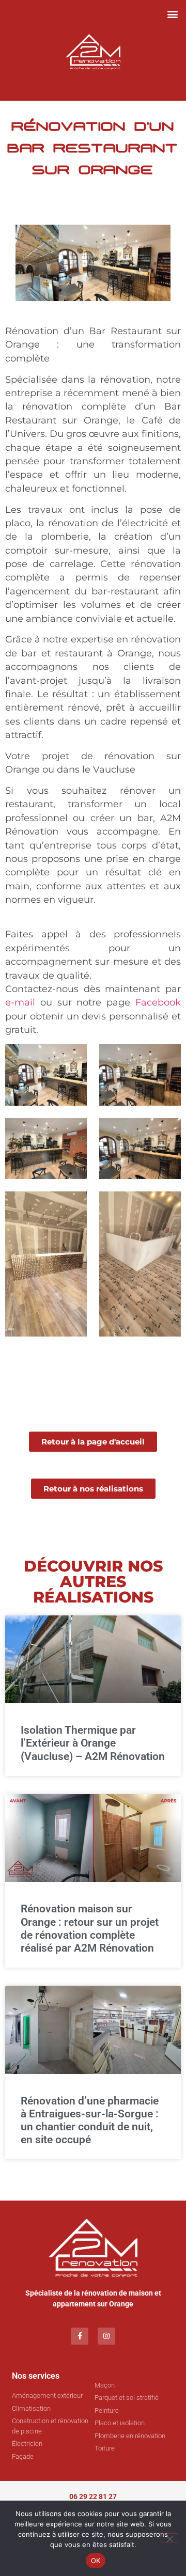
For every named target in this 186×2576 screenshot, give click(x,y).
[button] (172, 14)
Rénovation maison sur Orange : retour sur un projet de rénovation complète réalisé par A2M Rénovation (90, 1928)
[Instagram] (106, 2336)
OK (96, 2561)
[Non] (169, 2538)
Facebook (158, 1002)
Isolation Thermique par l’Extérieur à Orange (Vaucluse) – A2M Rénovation (93, 1743)
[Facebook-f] (80, 2336)
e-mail (20, 1002)
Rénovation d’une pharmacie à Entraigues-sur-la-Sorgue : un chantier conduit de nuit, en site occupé (90, 2121)
